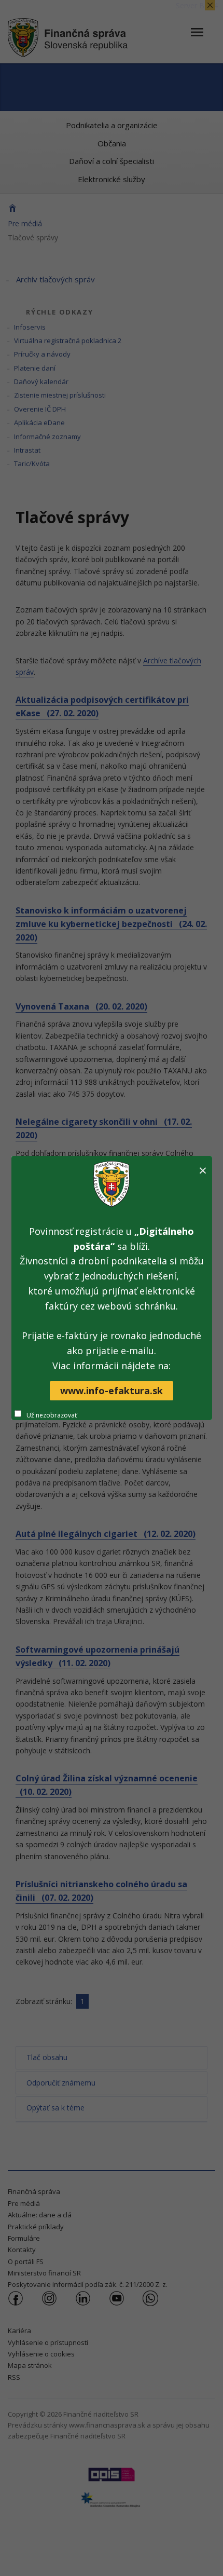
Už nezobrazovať (52, 1415)
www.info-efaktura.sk (112, 1391)
